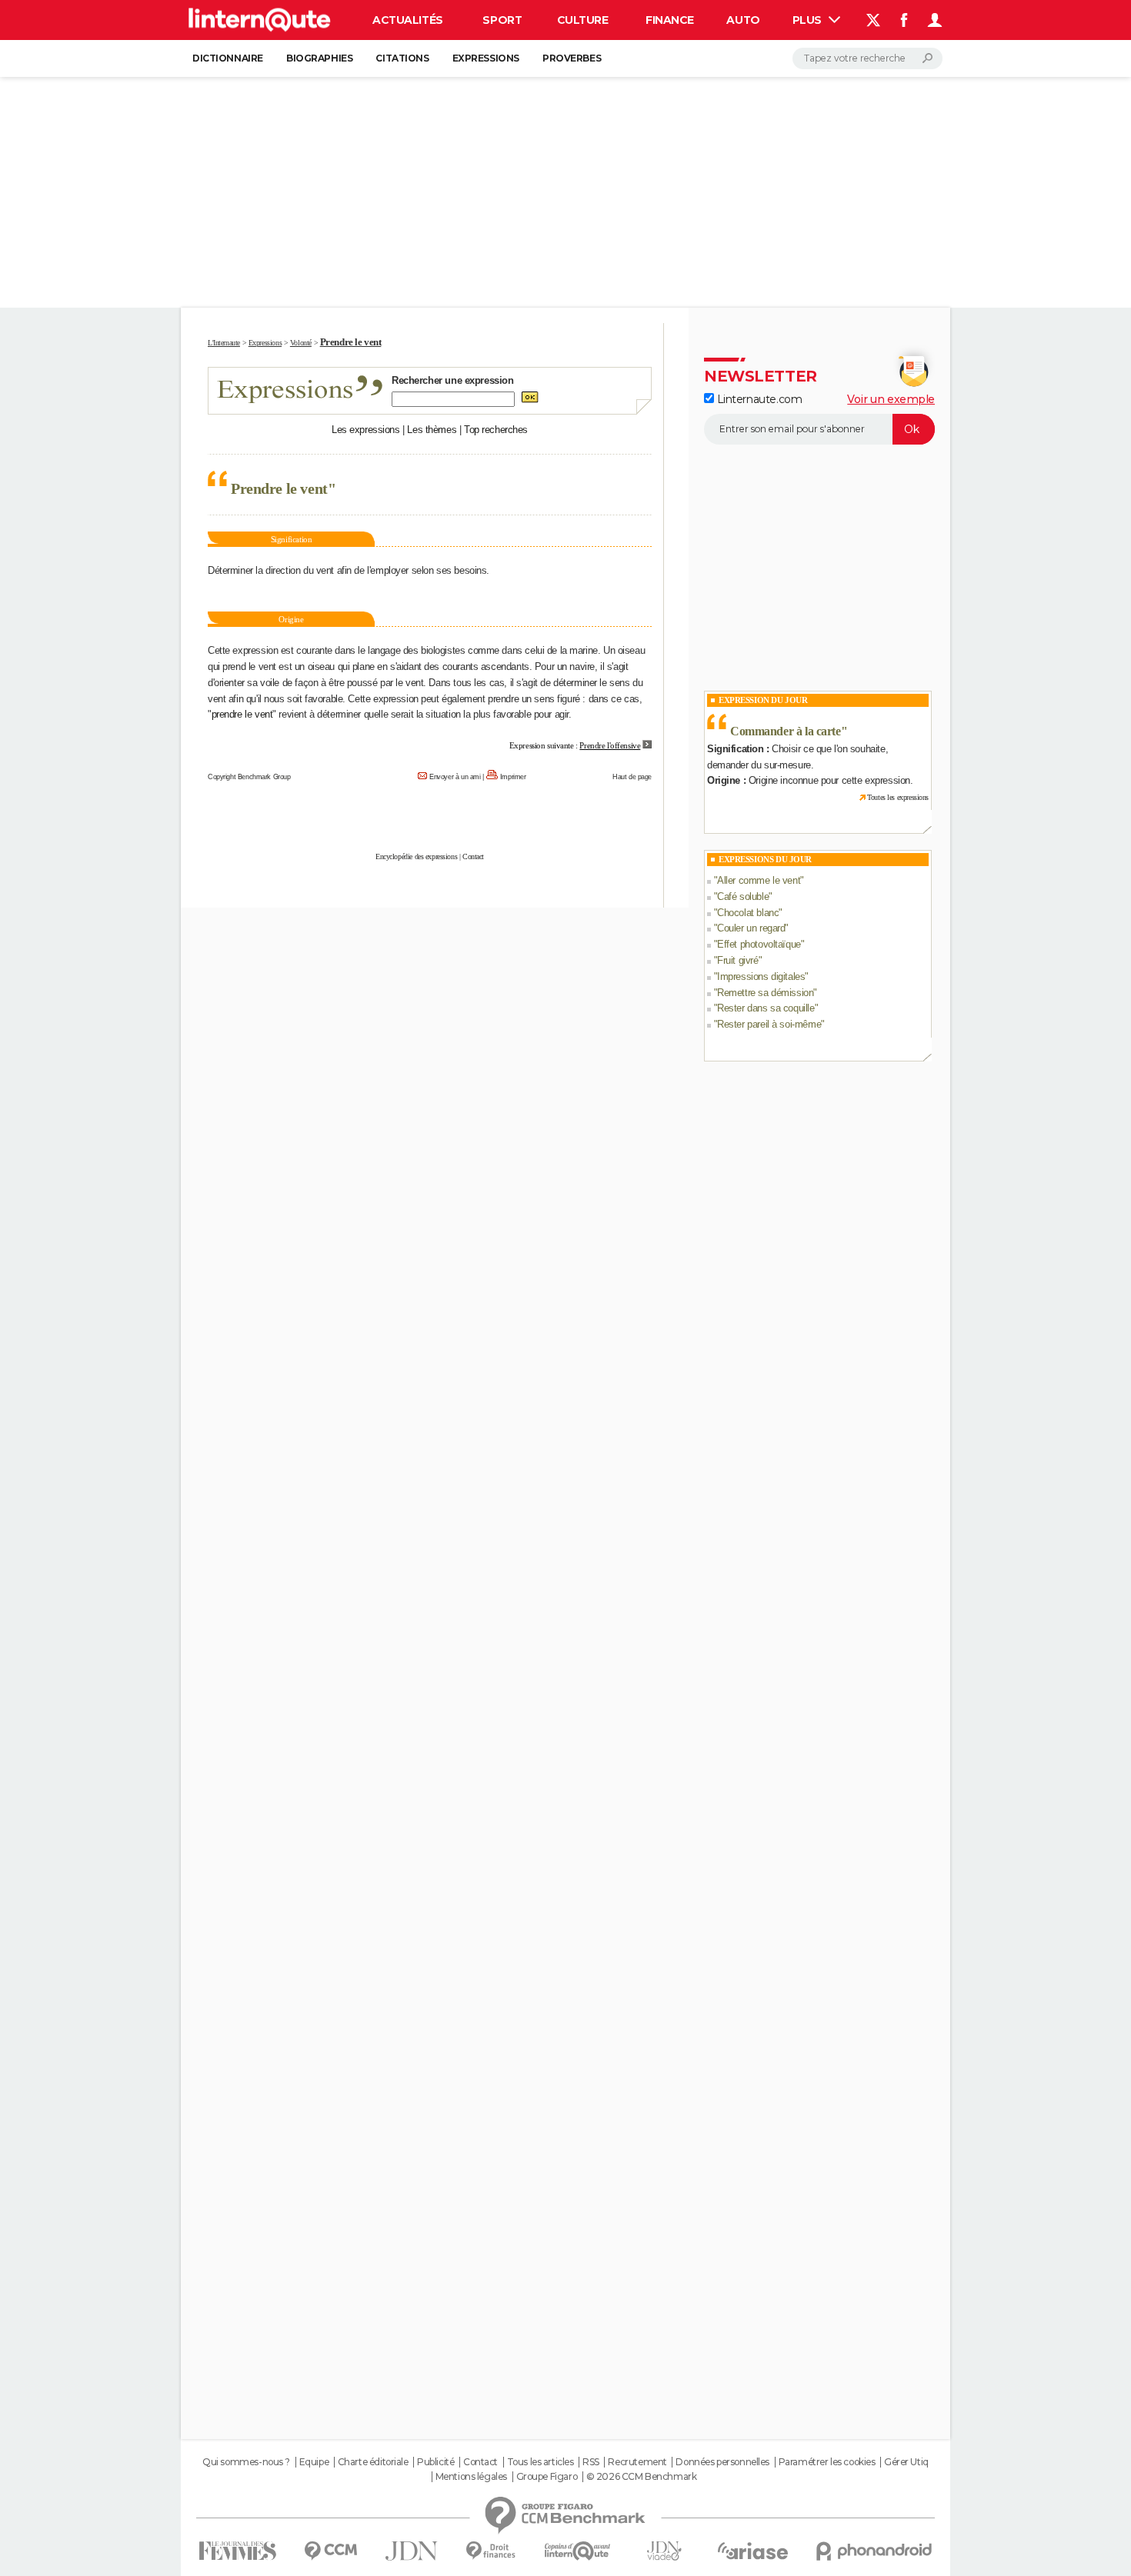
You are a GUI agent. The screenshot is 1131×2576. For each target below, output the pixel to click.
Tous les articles (540, 2462)
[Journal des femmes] (237, 2551)
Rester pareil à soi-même (769, 1024)
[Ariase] (753, 2551)
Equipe (314, 2462)
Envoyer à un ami (455, 777)
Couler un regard (751, 928)
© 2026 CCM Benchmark (642, 2477)
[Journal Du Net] (412, 2551)
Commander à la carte (786, 731)
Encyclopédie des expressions (416, 856)
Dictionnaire (228, 58)
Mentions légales (471, 2477)
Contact (473, 856)
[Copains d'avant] (577, 2551)
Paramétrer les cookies (827, 2462)
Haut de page (632, 777)
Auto (743, 20)
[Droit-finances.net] (491, 2551)
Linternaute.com (758, 399)
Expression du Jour (763, 700)
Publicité (435, 2462)
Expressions (486, 58)
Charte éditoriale (373, 2462)
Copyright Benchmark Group (249, 777)
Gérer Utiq (906, 2462)
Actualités (408, 20)
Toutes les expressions (898, 797)
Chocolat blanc (748, 913)
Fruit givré (737, 960)
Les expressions (366, 430)
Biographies (319, 58)
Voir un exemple (891, 399)
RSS (591, 2462)
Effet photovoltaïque (759, 944)
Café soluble (743, 896)
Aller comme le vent (759, 880)
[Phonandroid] (874, 2551)
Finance (670, 20)
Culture (583, 20)
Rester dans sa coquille (766, 1008)
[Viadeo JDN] (664, 2551)
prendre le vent (242, 714)
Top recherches (496, 430)
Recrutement (637, 2462)
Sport (502, 20)
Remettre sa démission (765, 993)
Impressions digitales (761, 976)
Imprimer (513, 777)
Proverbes (572, 58)
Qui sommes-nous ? (246, 2462)
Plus (809, 20)
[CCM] (330, 2551)
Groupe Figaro (547, 2477)
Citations (402, 58)
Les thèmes (432, 430)
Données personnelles (722, 2462)
